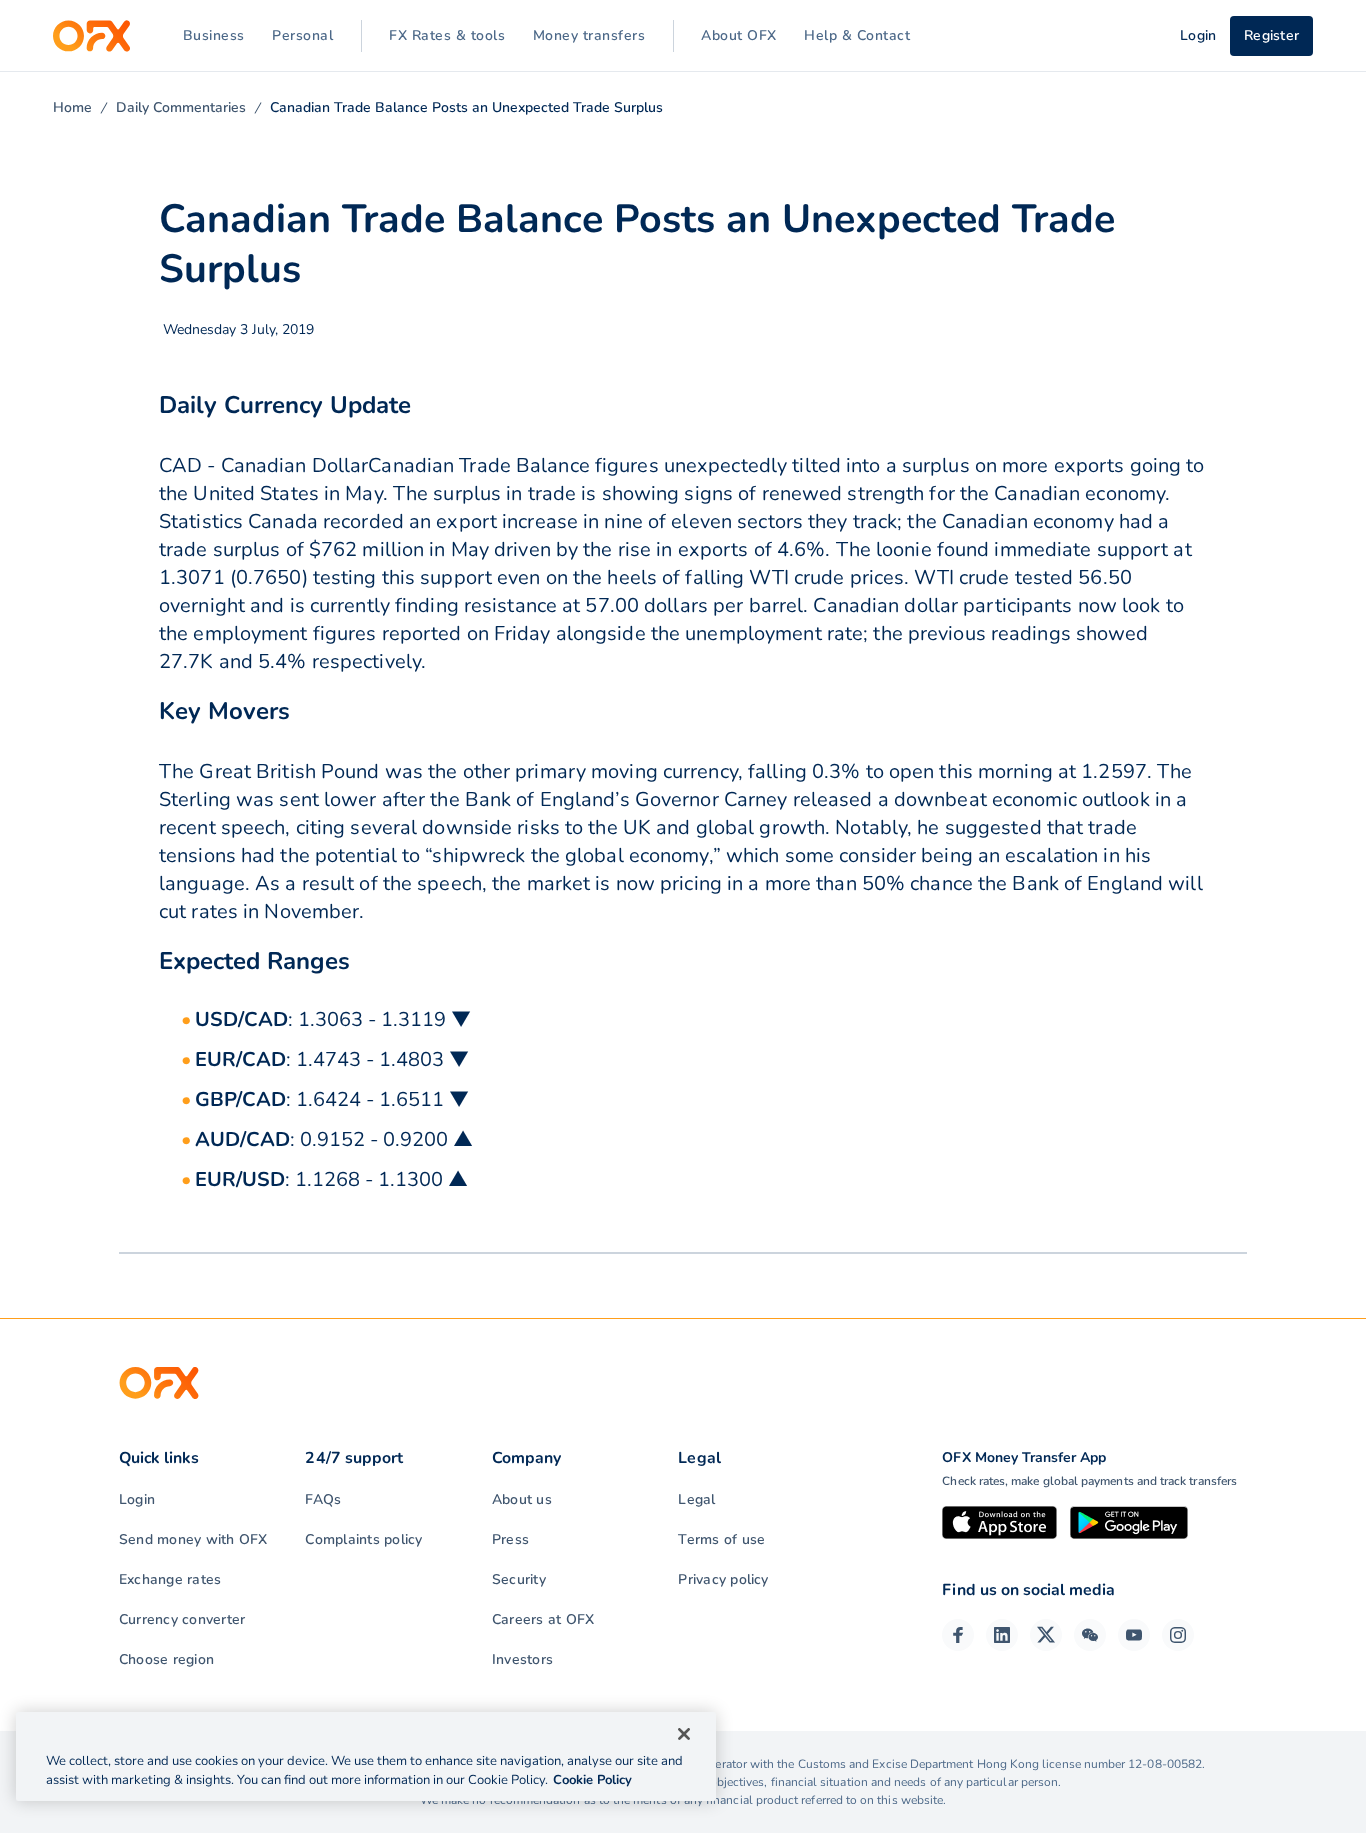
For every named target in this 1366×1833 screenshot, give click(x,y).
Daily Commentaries (181, 107)
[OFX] (91, 36)
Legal (696, 1499)
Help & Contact (857, 35)
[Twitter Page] (1046, 1635)
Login (137, 1499)
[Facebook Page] (958, 1635)
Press (510, 1539)
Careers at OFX (543, 1619)
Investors (522, 1659)
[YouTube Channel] (1134, 1635)
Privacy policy (723, 1579)
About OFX (739, 35)
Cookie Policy (592, 1780)
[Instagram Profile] (1178, 1635)
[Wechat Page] (1090, 1635)
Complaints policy (363, 1539)
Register (1271, 35)
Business (214, 35)
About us (522, 1499)
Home (72, 107)
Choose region (166, 1659)
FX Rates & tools (447, 35)
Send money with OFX (193, 1539)
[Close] (684, 1734)
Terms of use (721, 1539)
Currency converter (182, 1619)
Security (519, 1579)
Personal (302, 35)
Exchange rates (170, 1579)
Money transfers (589, 35)
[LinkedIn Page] (1002, 1635)
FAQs (323, 1499)
